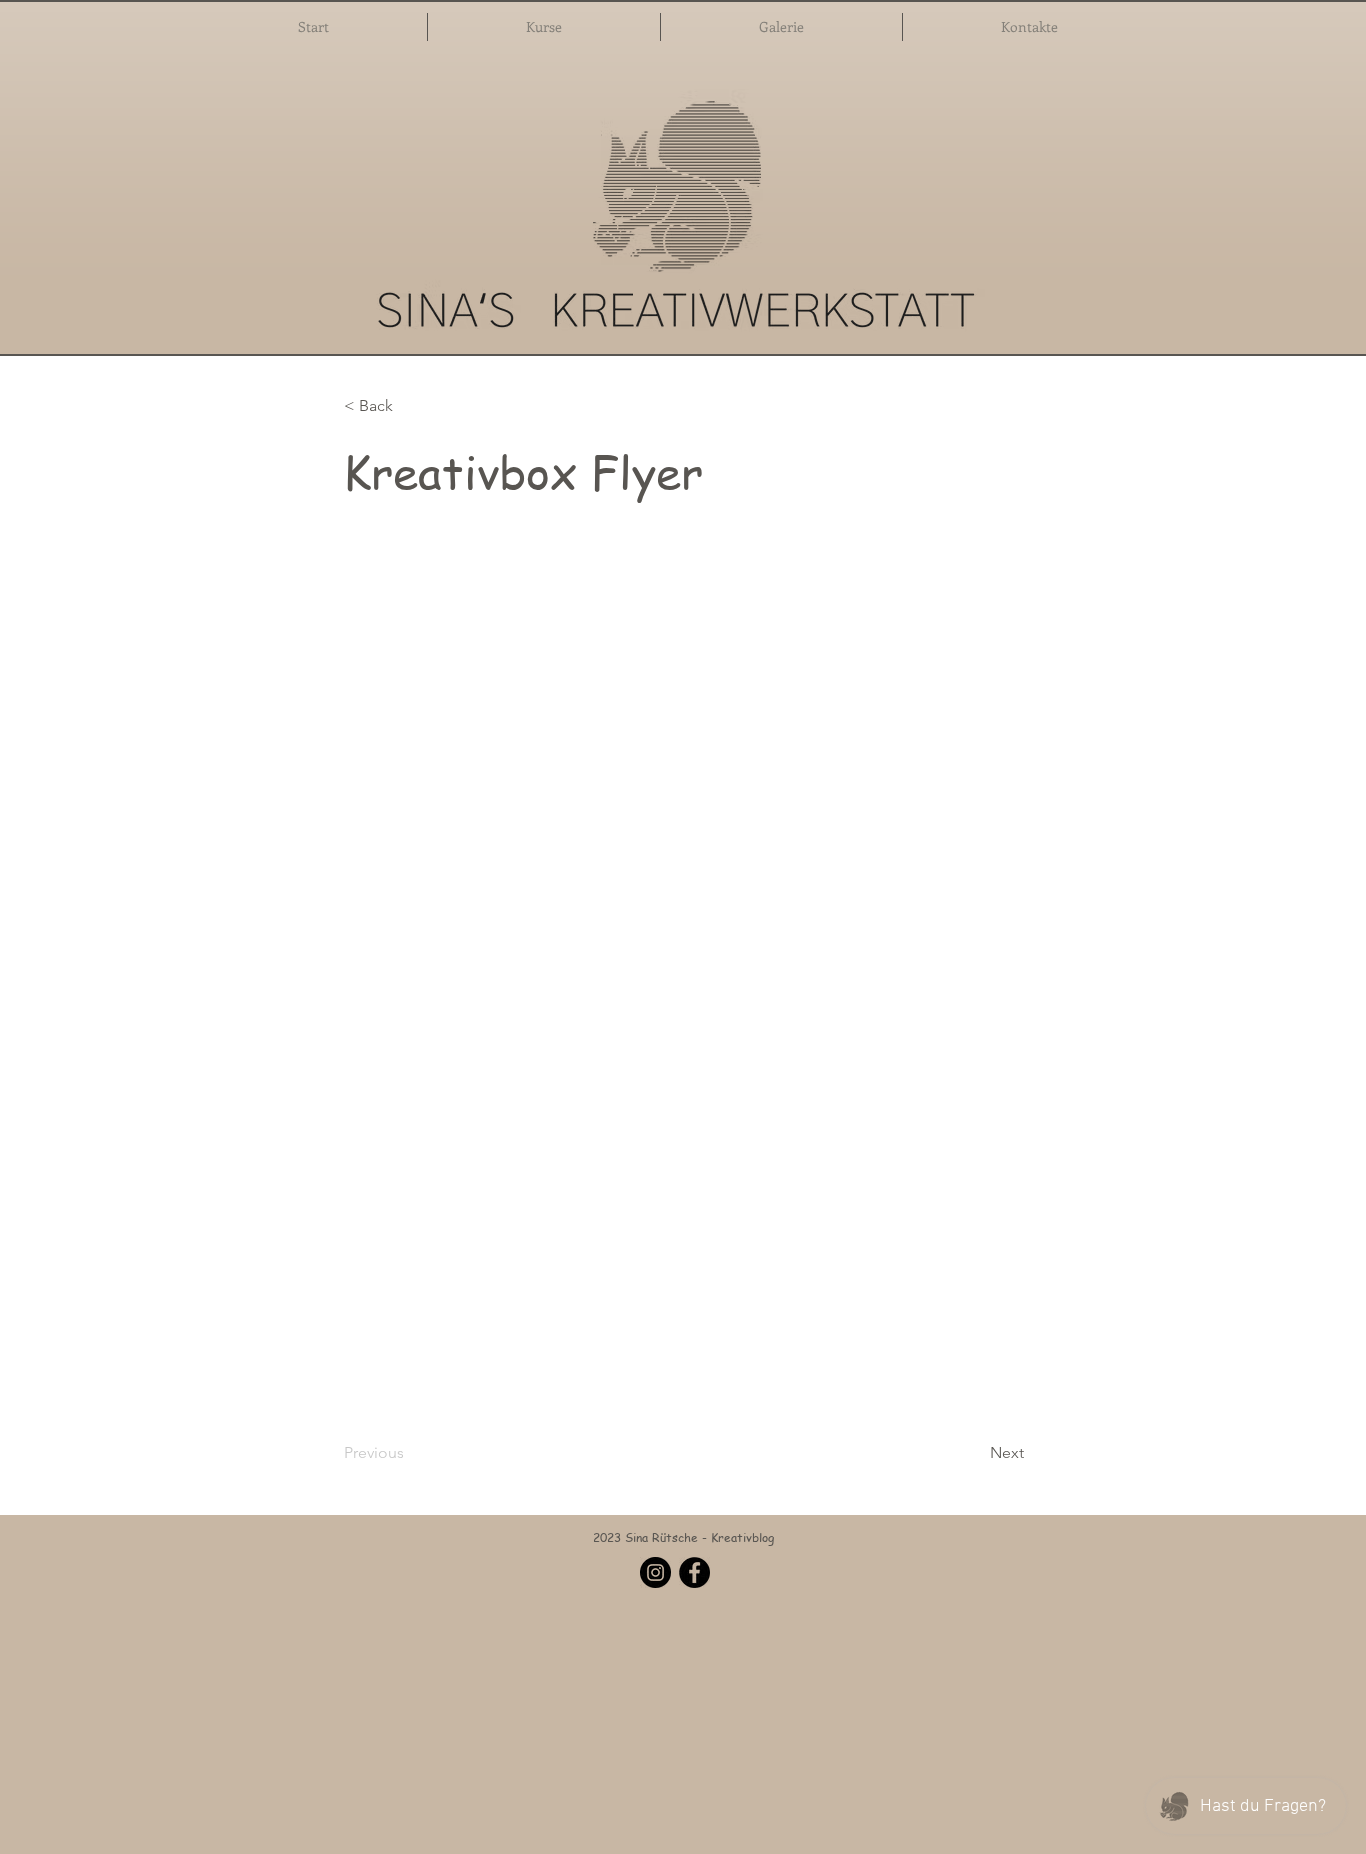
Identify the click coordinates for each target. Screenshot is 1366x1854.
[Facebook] (694, 1572)
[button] (544, 27)
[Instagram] (655, 1572)
